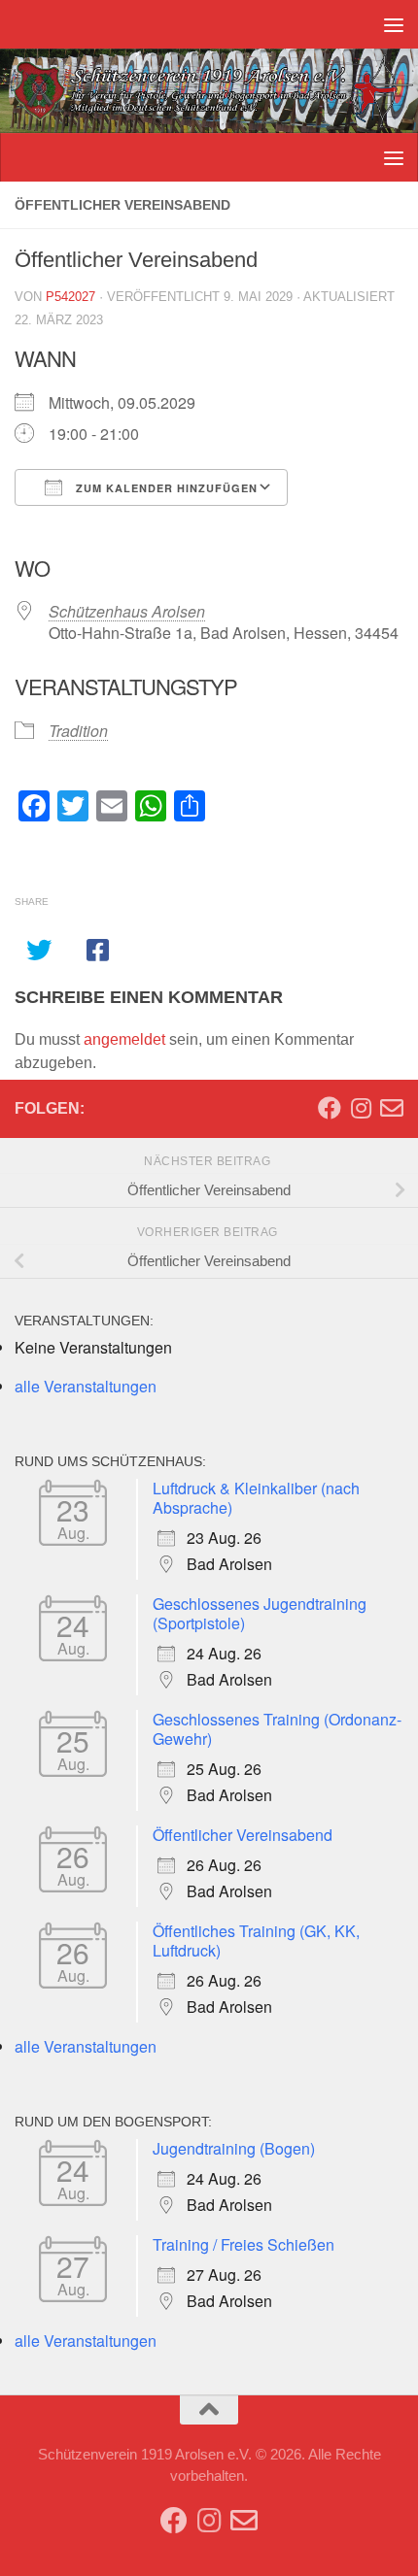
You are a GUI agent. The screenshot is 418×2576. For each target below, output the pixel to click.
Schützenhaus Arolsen (127, 611)
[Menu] (394, 24)
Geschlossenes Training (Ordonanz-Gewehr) (277, 1729)
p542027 (70, 297)
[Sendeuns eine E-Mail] (392, 1108)
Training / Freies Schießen (244, 2244)
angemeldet (124, 1039)
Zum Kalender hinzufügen (165, 488)
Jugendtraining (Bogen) (234, 2148)
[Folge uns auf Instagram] (361, 1108)
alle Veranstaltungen (86, 1386)
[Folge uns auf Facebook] (330, 1108)
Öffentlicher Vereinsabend (243, 1835)
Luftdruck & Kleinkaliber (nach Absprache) (256, 1498)
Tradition (78, 731)
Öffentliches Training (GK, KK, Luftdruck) (256, 1940)
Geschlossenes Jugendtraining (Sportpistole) (260, 1613)
